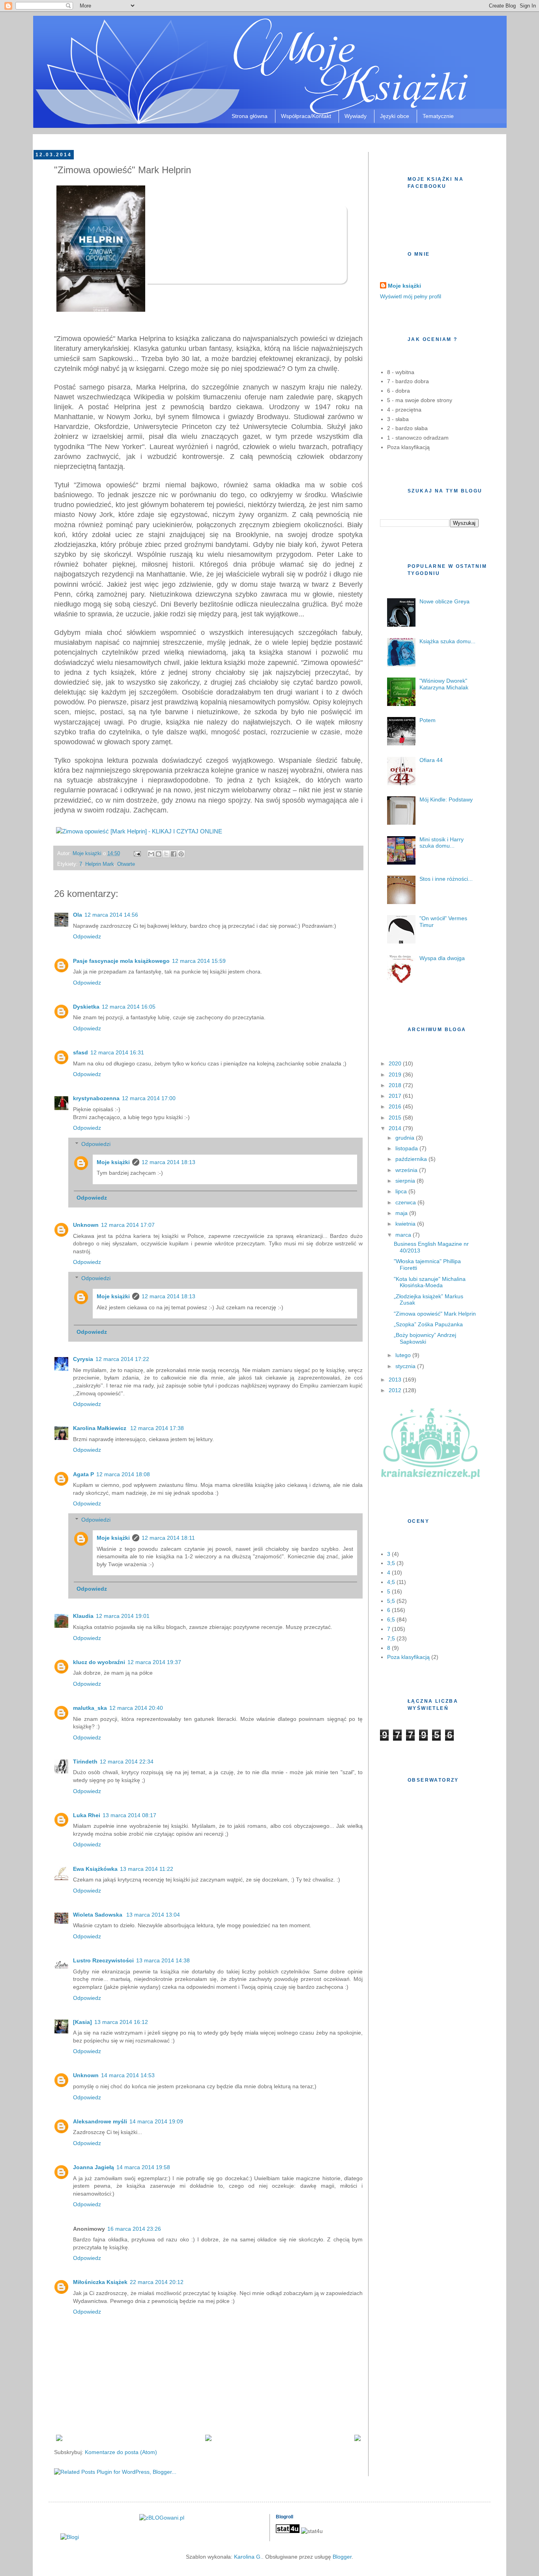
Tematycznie (438, 116)
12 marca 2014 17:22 (122, 1359)
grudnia (406, 1138)
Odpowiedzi (96, 1144)
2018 (396, 1085)
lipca (402, 1191)
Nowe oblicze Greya (444, 601)
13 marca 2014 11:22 (147, 1869)
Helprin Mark (100, 864)
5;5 (391, 1601)
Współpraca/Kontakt (306, 116)
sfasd (80, 1052)
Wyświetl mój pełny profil (411, 296)
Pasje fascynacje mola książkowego (121, 961)
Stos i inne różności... (446, 879)
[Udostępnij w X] (166, 854)
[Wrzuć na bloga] (159, 854)
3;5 (391, 1563)
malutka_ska (90, 1708)
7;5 (391, 1638)
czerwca (406, 1202)
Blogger (342, 2557)
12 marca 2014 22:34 (127, 1762)
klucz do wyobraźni (99, 1662)
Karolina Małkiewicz (100, 1428)
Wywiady (356, 116)
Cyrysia (83, 1359)
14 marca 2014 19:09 (156, 2121)
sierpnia (406, 1181)
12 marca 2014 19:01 (123, 1616)
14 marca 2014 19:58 (143, 2167)
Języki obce (395, 116)
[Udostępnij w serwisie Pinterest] (181, 854)
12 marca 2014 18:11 (168, 1538)
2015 (396, 1118)
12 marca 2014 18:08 (123, 1474)
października (412, 1159)
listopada (407, 1148)
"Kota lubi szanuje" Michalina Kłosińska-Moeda (430, 1282)
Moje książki (113, 1162)
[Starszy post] (357, 2439)
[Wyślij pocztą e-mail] (151, 854)
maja (402, 1213)
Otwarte (126, 864)
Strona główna (250, 116)
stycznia (406, 1366)
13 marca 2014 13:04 (153, 1915)
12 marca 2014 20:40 (136, 1708)
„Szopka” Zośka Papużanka (428, 1324)
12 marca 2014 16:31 (117, 1052)
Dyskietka (86, 1007)
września (407, 1170)
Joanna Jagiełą (94, 2167)
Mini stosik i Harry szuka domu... (442, 843)
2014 (396, 1128)
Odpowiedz (87, 936)
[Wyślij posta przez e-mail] (137, 854)
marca (404, 1235)
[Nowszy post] (59, 2439)
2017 (396, 1096)
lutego (404, 1355)
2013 (396, 1380)
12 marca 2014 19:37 (154, 1662)
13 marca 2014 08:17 (129, 1815)
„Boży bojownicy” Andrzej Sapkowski (425, 1338)
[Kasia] (82, 2022)
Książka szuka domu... (447, 641)
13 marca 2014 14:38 (163, 1960)
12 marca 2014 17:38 (157, 1428)
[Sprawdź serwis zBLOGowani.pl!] (162, 2518)
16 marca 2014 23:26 (134, 2229)
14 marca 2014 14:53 (128, 2075)
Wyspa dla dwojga (442, 958)
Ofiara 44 (431, 760)
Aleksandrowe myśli (100, 2121)
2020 (396, 1063)
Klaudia (83, 1616)
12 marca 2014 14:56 (111, 915)
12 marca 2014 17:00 (149, 1098)
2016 (396, 1106)
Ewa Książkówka (95, 1869)
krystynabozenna (96, 1098)
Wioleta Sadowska (98, 1915)
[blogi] (70, 2537)
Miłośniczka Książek (100, 2282)
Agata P (83, 1474)
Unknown (86, 1225)
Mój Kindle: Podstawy (446, 799)
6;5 (391, 1619)
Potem (428, 720)
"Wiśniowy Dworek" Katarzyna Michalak (444, 684)
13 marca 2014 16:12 (121, 2022)
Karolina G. (248, 2557)
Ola (78, 915)
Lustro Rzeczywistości (103, 1960)
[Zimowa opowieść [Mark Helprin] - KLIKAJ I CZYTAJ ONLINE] (139, 831)
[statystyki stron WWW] (288, 2531)
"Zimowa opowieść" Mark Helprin (435, 1314)
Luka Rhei (87, 1815)
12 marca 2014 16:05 (129, 1007)
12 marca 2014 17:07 (128, 1225)
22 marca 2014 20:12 (157, 2282)
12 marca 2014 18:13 (168, 1162)
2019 (396, 1075)
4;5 (391, 1582)
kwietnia (406, 1224)
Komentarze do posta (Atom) (121, 2452)
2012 (396, 1390)
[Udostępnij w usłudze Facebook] (174, 854)
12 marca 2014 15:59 (199, 961)
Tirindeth (85, 1762)
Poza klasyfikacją (408, 1657)
